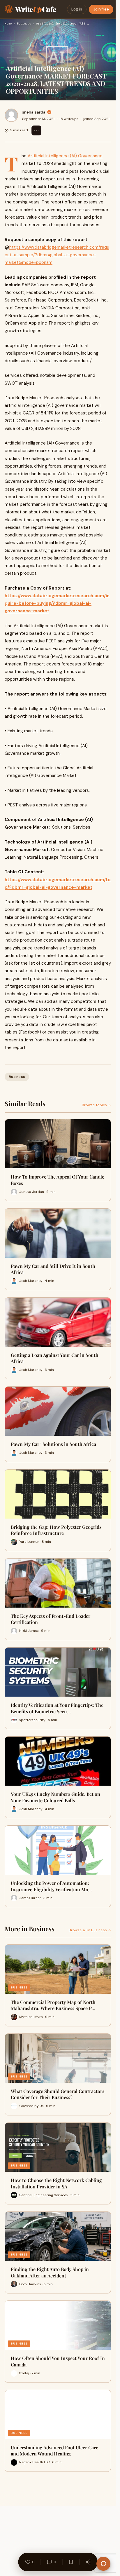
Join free (101, 9)
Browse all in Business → (90, 1930)
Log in (77, 9)
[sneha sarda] (11, 115)
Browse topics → (96, 1105)
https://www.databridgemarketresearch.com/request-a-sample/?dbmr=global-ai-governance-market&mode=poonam (57, 255)
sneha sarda (34, 112)
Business (24, 23)
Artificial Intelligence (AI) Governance (65, 156)
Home (8, 23)
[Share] (88, 2562)
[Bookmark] (71, 2562)
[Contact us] (103, 2564)
